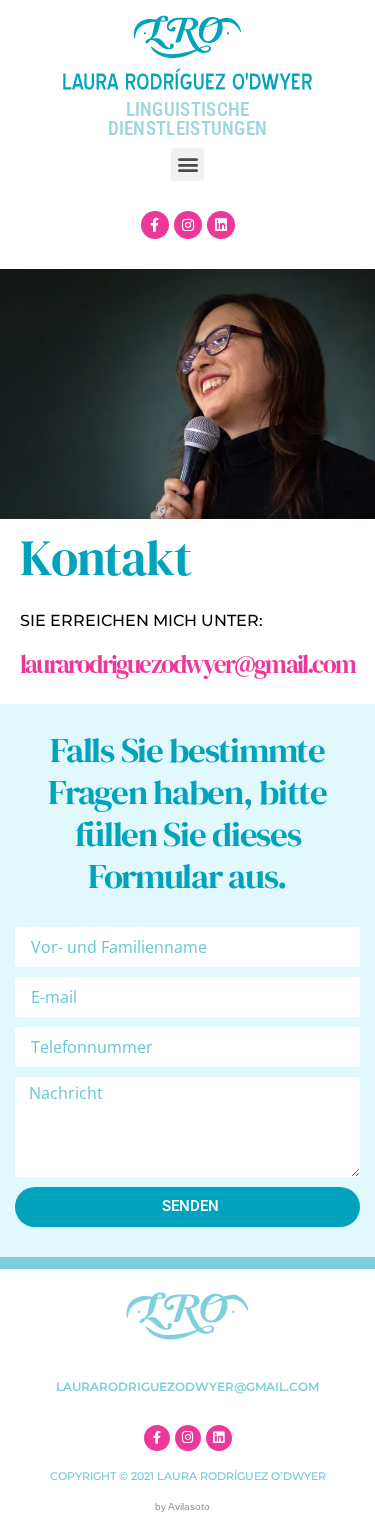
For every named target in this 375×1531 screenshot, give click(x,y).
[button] (187, 164)
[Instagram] (188, 225)
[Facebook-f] (155, 225)
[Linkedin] (221, 225)
